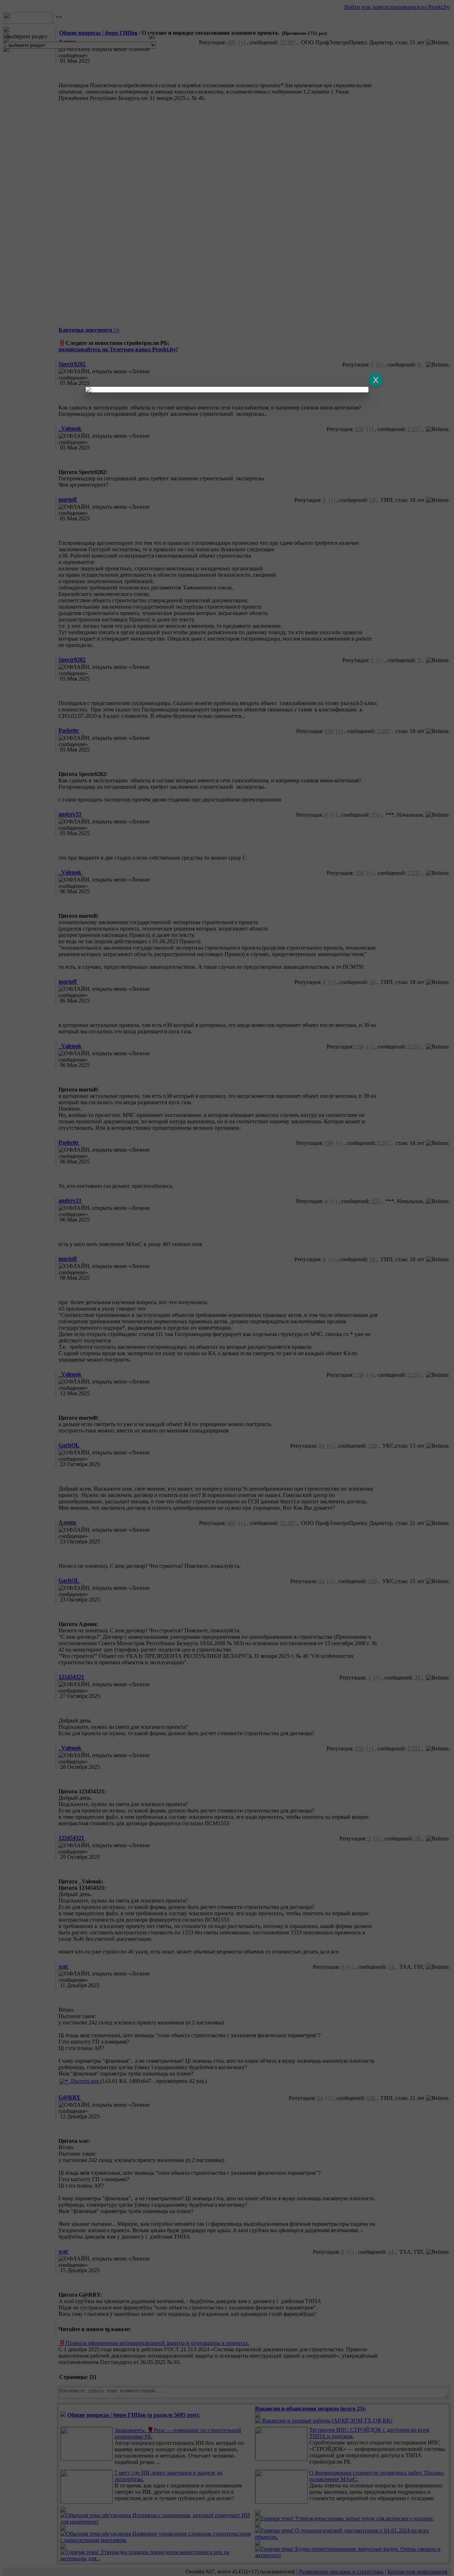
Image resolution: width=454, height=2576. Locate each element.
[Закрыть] (376, 380)
